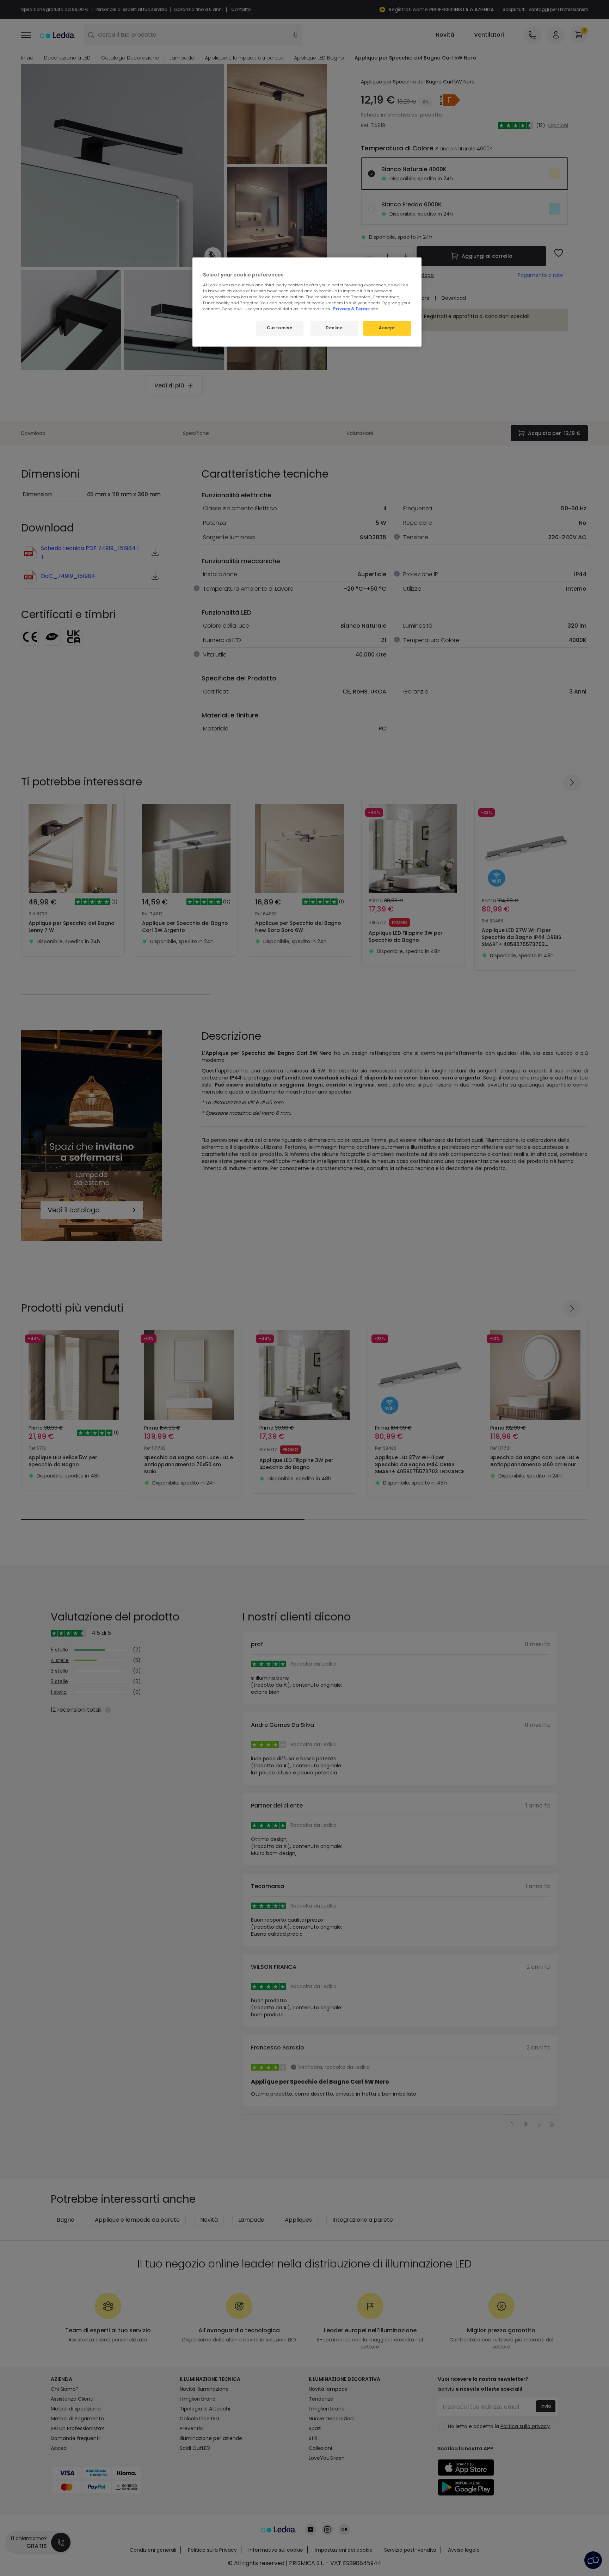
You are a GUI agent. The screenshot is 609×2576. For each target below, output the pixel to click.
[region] (307, 302)
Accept (387, 328)
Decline (334, 328)
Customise (279, 328)
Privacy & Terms (351, 309)
